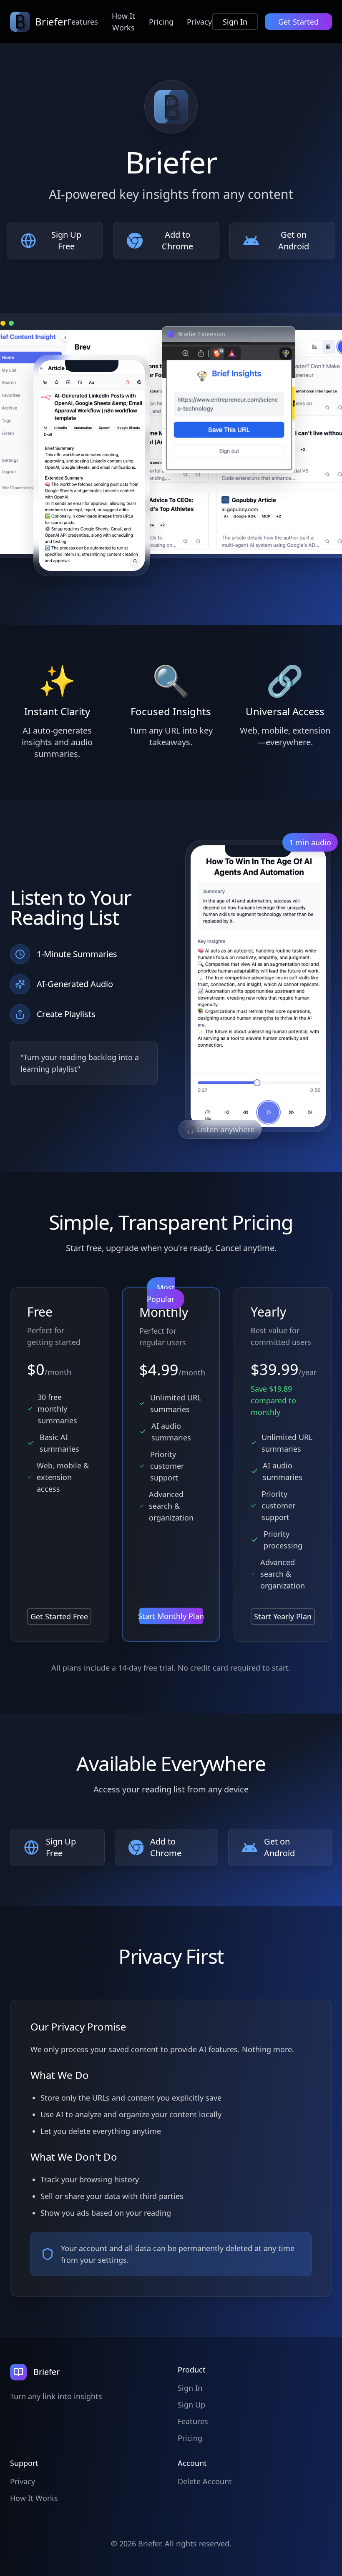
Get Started (298, 22)
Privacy (199, 22)
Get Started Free (59, 1616)
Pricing (161, 22)
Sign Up (191, 2405)
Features (83, 22)
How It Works (123, 22)
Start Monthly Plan (171, 1616)
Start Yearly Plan (283, 1616)
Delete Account (205, 2481)
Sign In (235, 22)
